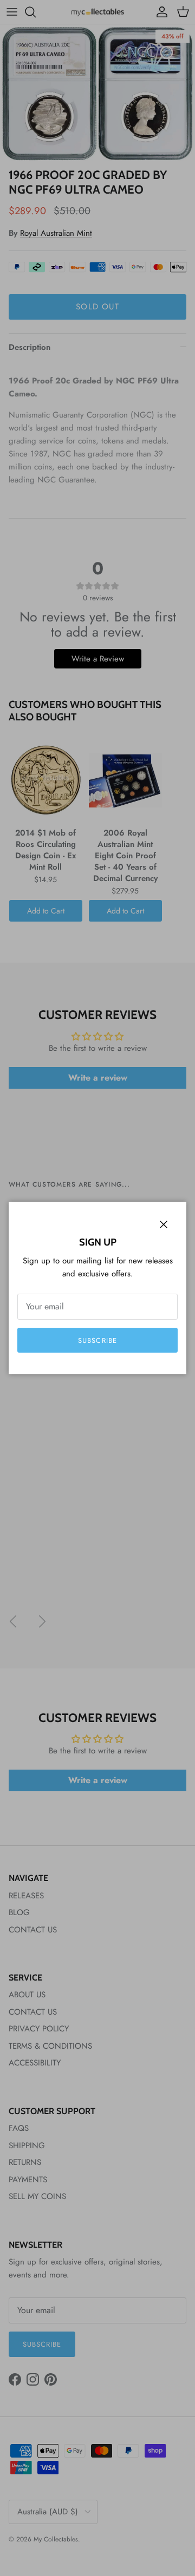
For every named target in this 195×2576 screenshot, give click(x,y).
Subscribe (97, 1340)
